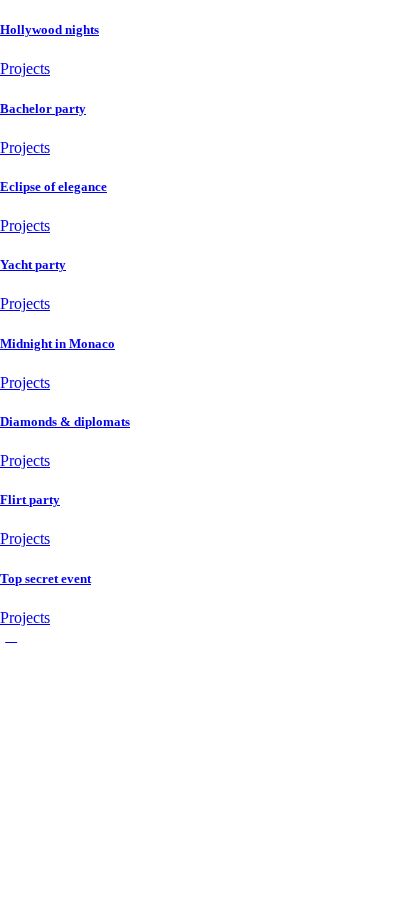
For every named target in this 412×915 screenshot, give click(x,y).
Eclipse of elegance (53, 186)
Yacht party (33, 264)
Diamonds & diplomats (65, 421)
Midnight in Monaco (57, 343)
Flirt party (30, 499)
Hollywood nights (49, 29)
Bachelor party (43, 108)
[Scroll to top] (11, 635)
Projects (25, 68)
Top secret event (45, 578)
